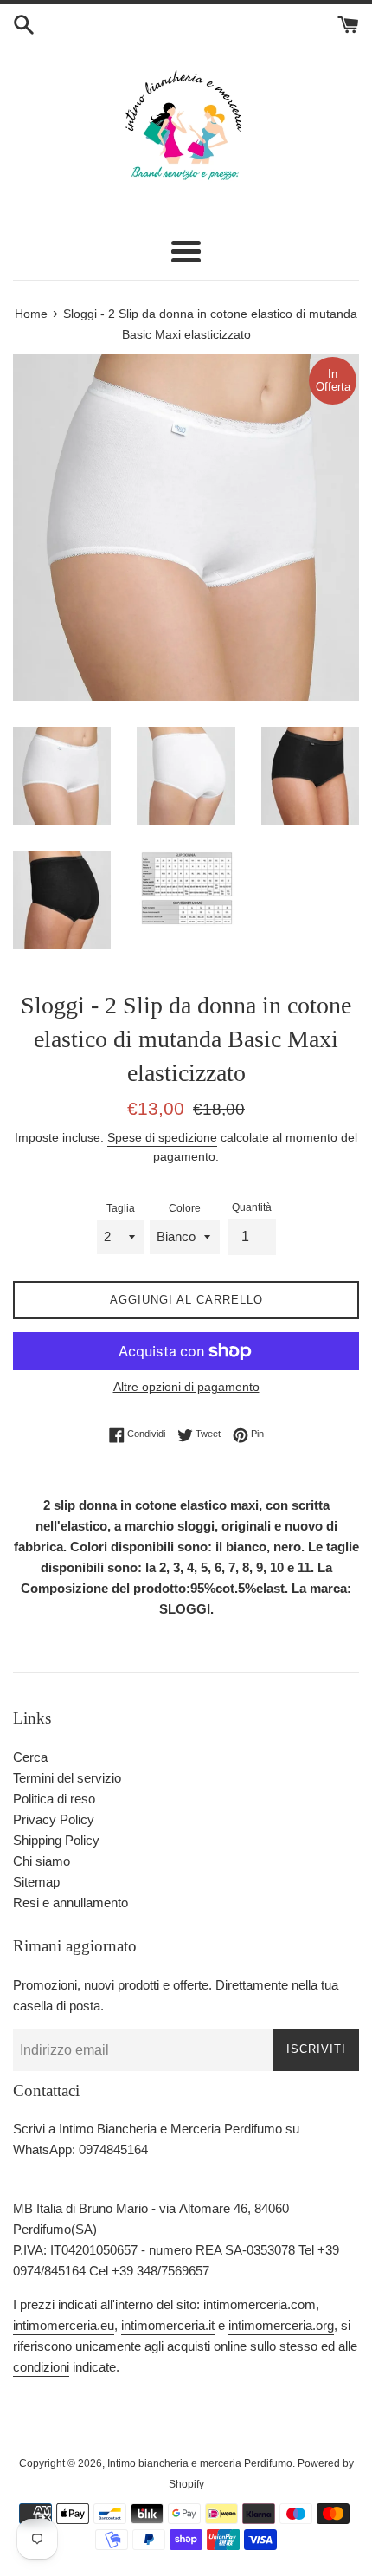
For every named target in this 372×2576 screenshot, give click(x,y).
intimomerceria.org (281, 2325)
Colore (185, 1208)
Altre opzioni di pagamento (186, 1387)
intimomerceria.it (168, 2325)
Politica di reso (54, 1799)
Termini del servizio (67, 1778)
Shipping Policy (56, 1840)
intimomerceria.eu (64, 2325)
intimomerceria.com (260, 2304)
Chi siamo (42, 1861)
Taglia (121, 1208)
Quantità (252, 1207)
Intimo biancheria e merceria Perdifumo (200, 2463)
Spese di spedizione (162, 1137)
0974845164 (113, 2149)
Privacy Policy (54, 1819)
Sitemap (36, 1882)
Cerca (30, 1757)
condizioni (41, 2367)
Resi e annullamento (71, 1903)
